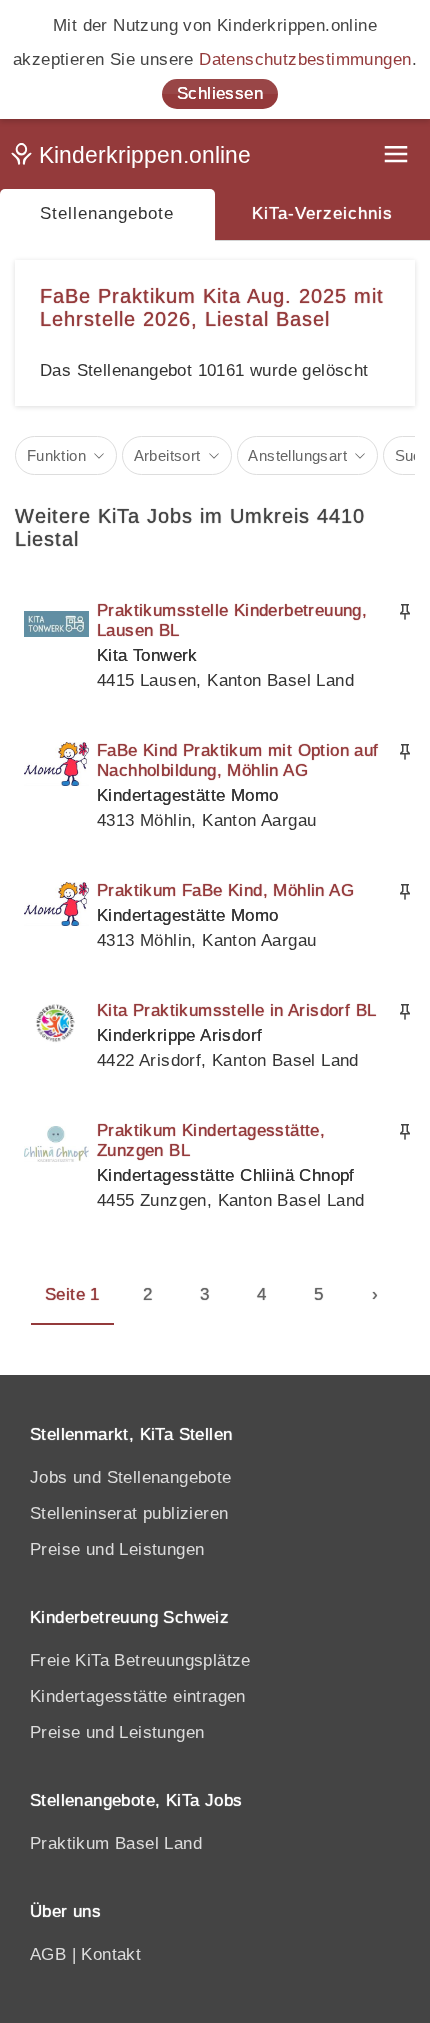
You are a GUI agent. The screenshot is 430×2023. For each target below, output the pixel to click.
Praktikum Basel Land (116, 1843)
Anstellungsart (297, 455)
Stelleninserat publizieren (129, 1513)
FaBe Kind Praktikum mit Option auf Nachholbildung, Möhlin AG (238, 760)
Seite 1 (72, 1294)
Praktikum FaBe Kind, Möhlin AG (225, 890)
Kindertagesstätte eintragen (138, 1696)
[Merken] (405, 612)
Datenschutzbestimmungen (305, 59)
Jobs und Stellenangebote (131, 1477)
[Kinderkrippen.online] (135, 159)
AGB (48, 1954)
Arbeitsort (167, 455)
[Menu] (398, 156)
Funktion (56, 455)
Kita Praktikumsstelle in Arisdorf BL (236, 1010)
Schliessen (220, 93)
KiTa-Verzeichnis (322, 213)
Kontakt (111, 1954)
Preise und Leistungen (117, 1549)
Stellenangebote (107, 213)
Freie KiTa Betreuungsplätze (140, 1660)
